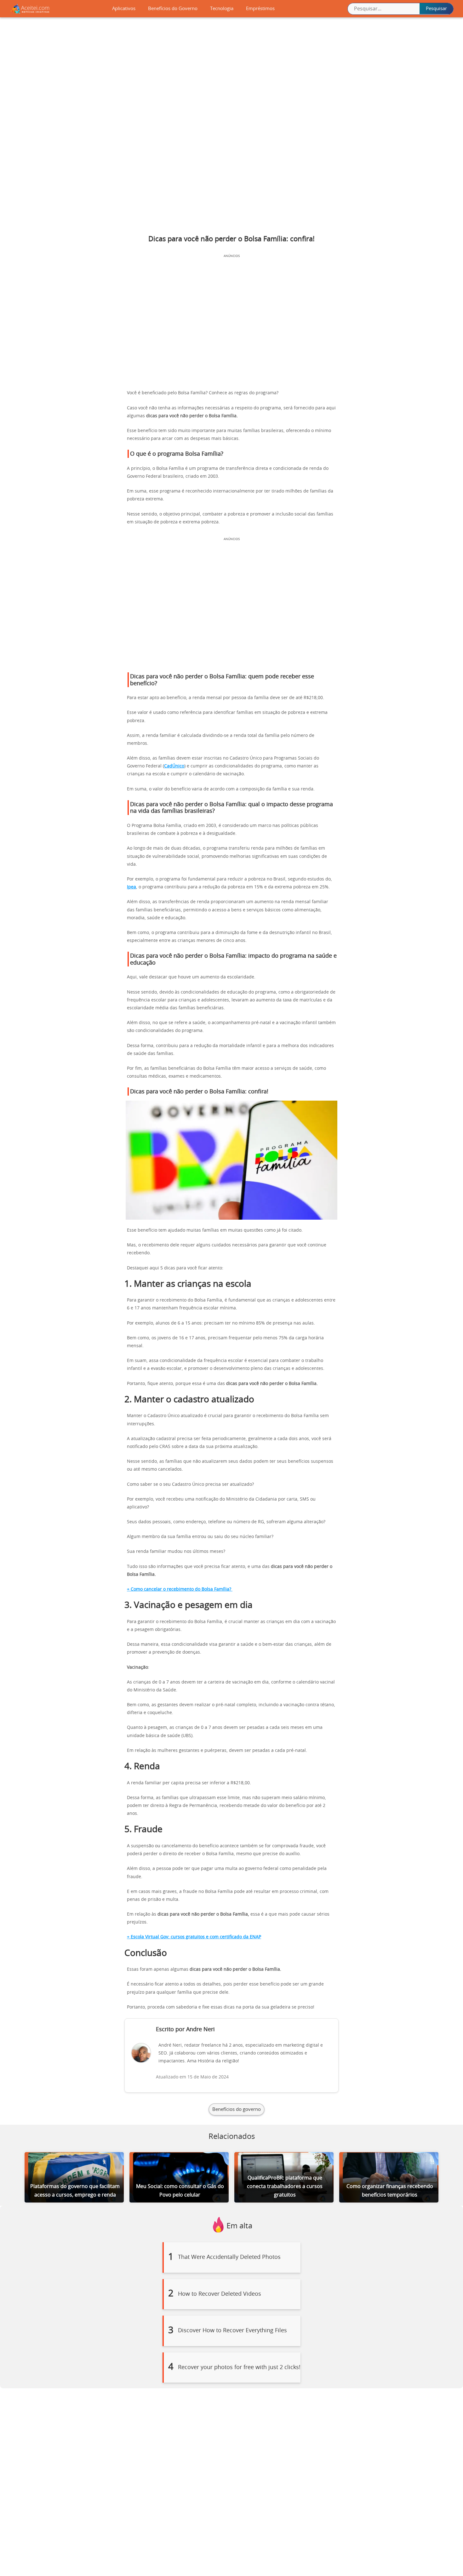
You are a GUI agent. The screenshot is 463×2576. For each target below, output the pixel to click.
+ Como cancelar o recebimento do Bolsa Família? (180, 1589)
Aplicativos (124, 9)
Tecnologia (222, 9)
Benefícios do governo (237, 2109)
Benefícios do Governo (173, 9)
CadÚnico (174, 766)
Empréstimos (260, 9)
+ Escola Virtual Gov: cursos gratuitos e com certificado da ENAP (194, 1937)
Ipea (131, 887)
